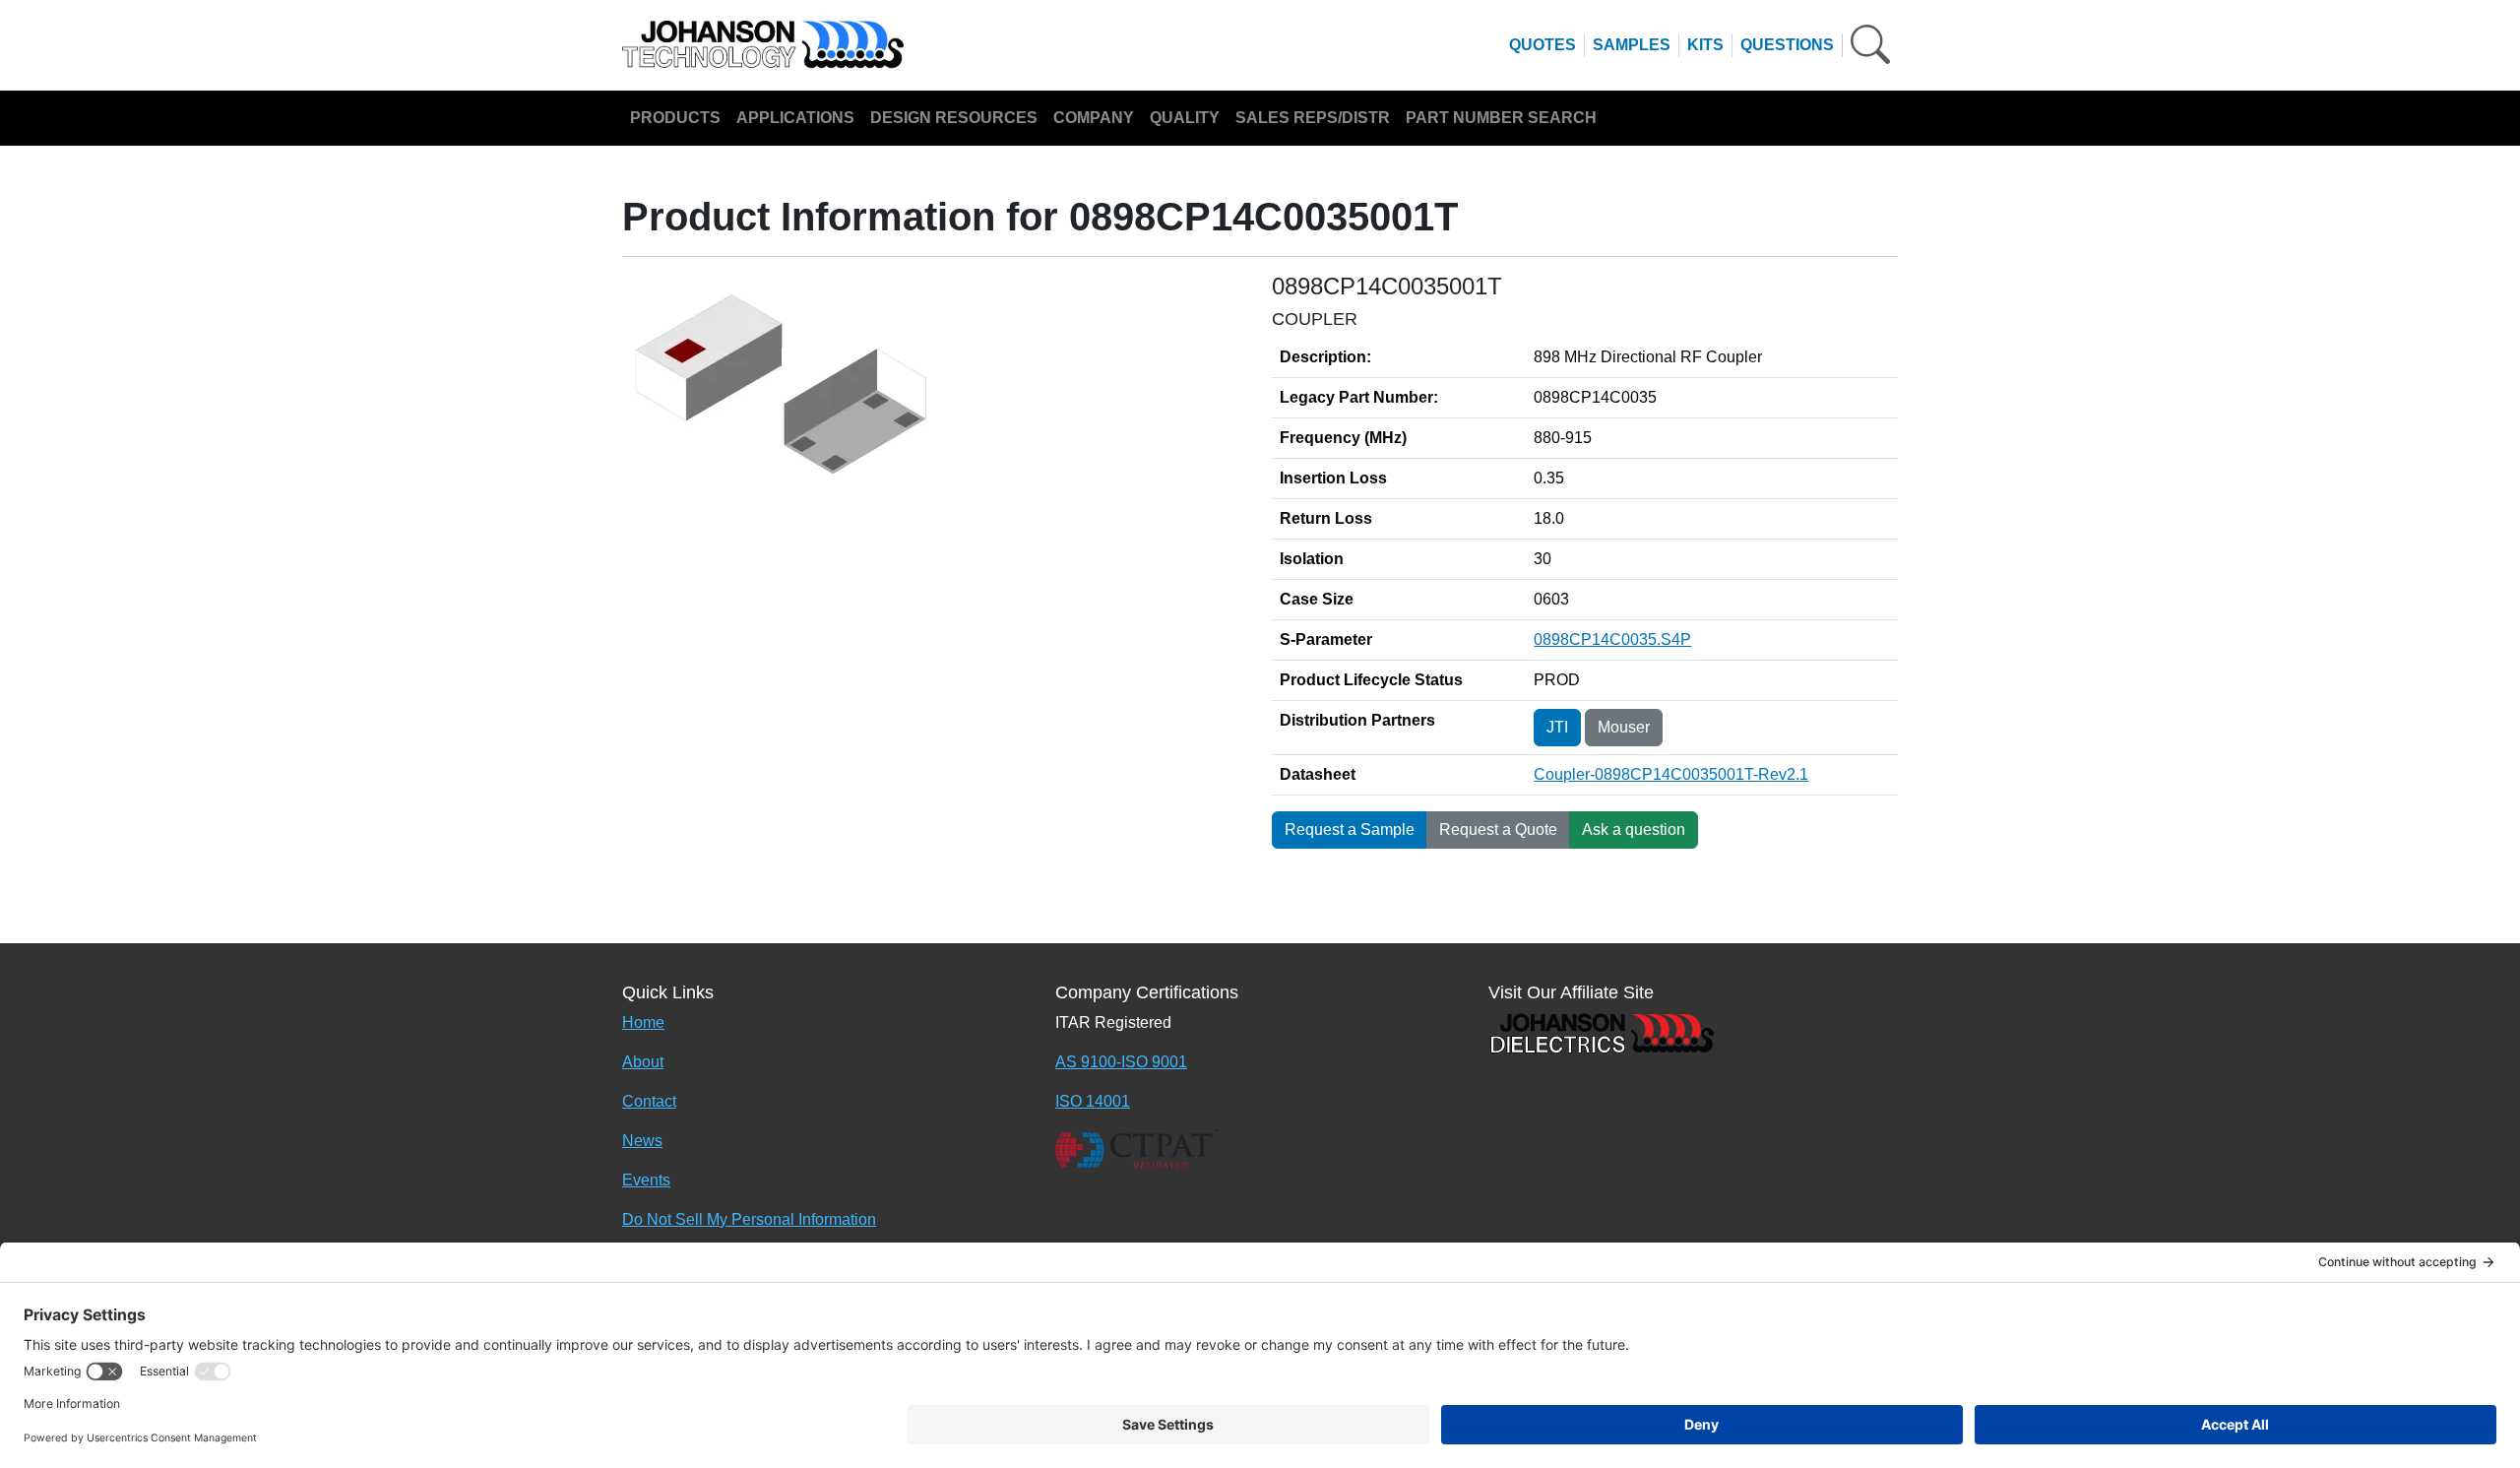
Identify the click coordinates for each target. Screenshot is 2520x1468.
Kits (1705, 45)
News (642, 1141)
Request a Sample (1350, 830)
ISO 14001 (1093, 1101)
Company (1094, 118)
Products (675, 118)
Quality (1185, 118)
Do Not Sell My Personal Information (749, 1219)
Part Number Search (1501, 118)
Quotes (1543, 45)
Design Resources (954, 118)
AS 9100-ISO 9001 (1121, 1062)
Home (643, 1022)
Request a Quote (1498, 830)
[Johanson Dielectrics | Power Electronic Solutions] (1602, 1031)
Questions (1787, 45)
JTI (1557, 727)
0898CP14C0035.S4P (1612, 639)
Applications (795, 118)
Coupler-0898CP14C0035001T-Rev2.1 (1671, 774)
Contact (649, 1101)
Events (646, 1180)
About (643, 1062)
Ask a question (1634, 830)
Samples (1632, 45)
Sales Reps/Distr (1313, 118)
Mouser (1624, 727)
